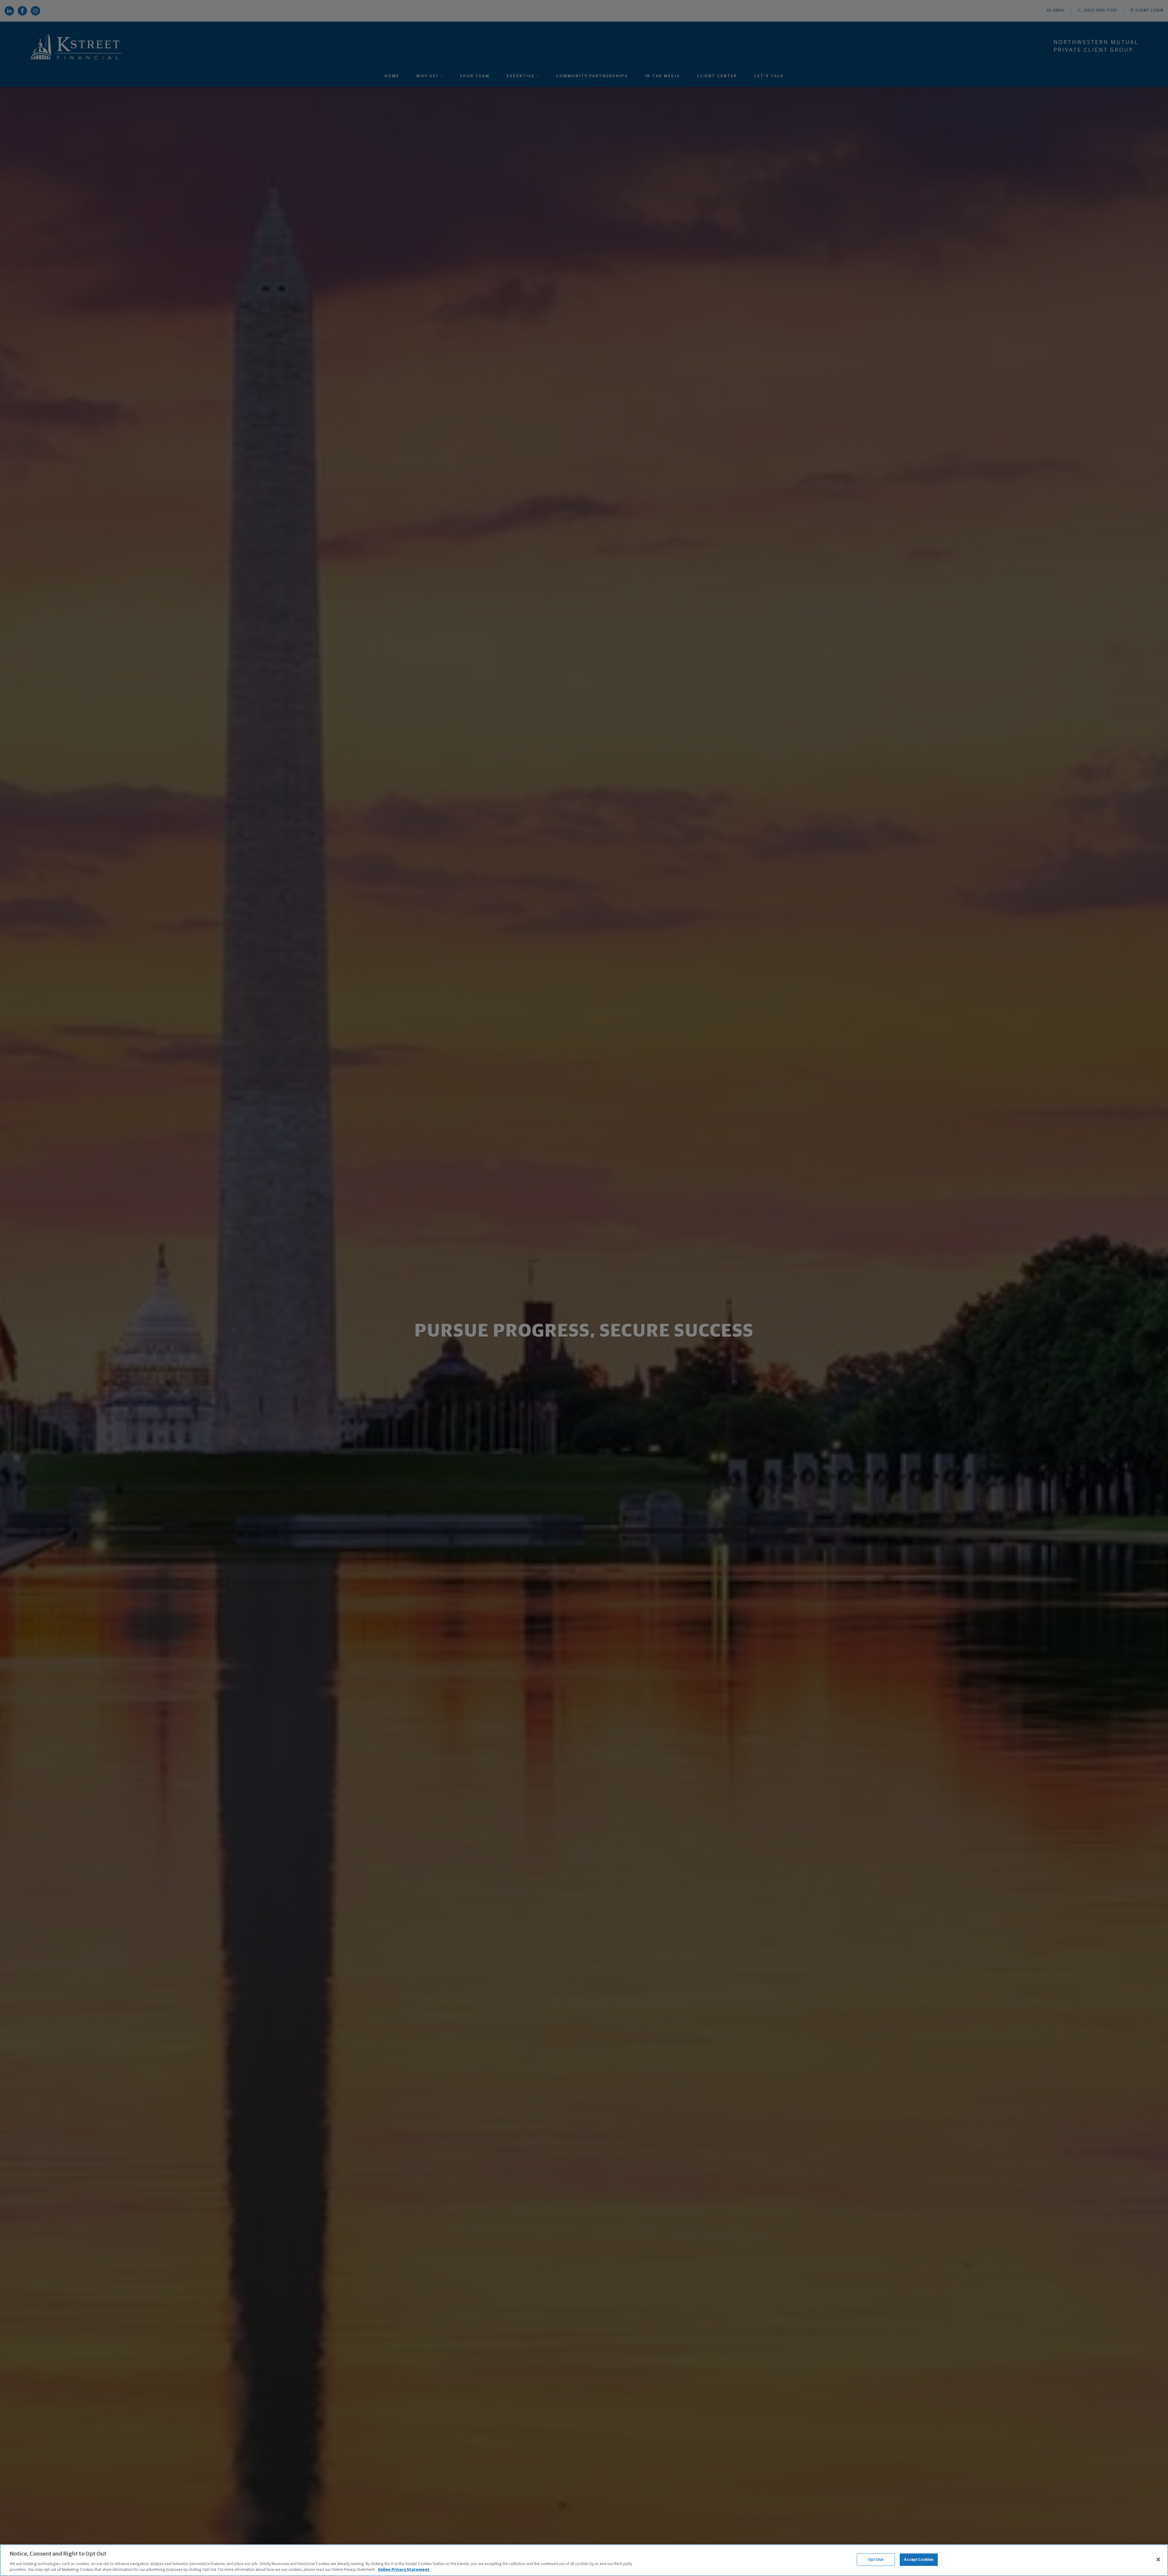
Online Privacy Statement (404, 2570)
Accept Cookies (919, 2560)
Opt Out (876, 2560)
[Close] (1158, 2560)
